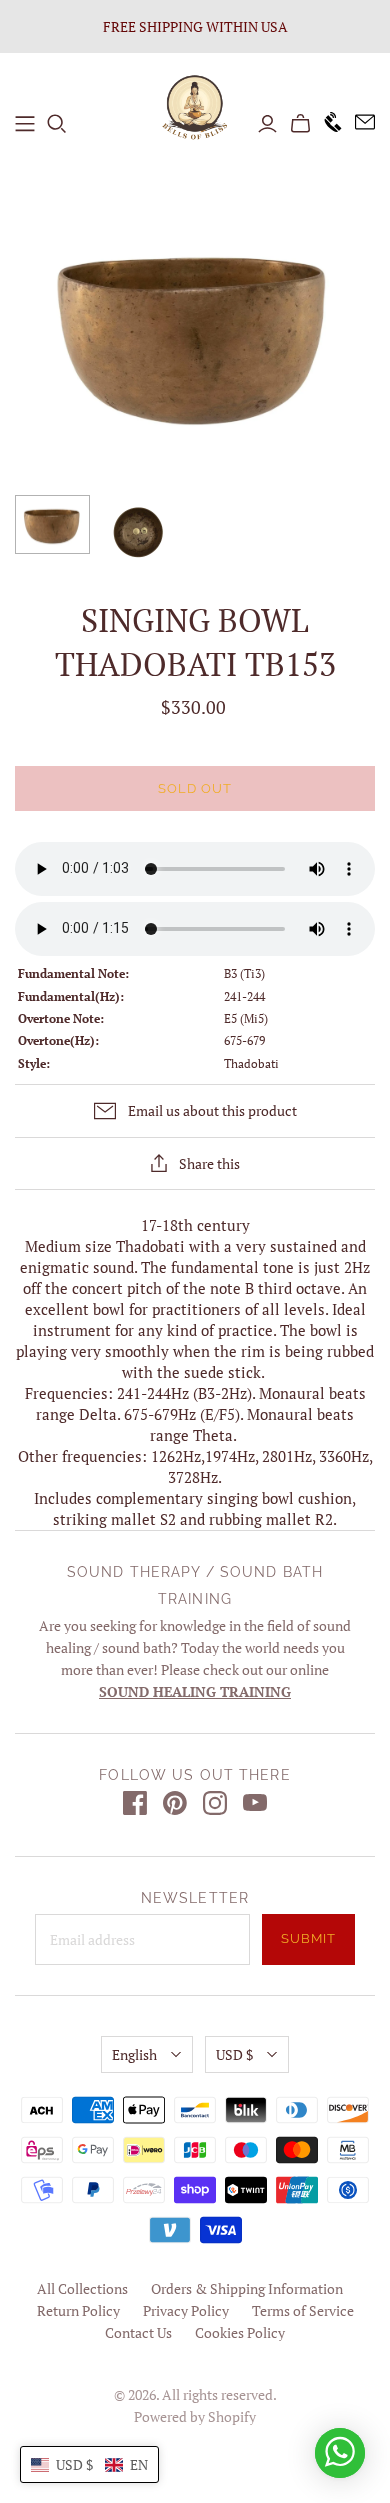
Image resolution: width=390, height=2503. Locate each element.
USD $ (234, 2054)
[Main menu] (25, 124)
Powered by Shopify (195, 2416)
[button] (89, 2464)
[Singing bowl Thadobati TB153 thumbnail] (52, 525)
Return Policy (78, 2310)
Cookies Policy (240, 2332)
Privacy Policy (186, 2310)
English (134, 2054)
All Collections (82, 2288)
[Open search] (57, 124)
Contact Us (138, 2332)
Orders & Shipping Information (247, 2288)
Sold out (195, 788)
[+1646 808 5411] (327, 123)
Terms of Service (303, 2310)
